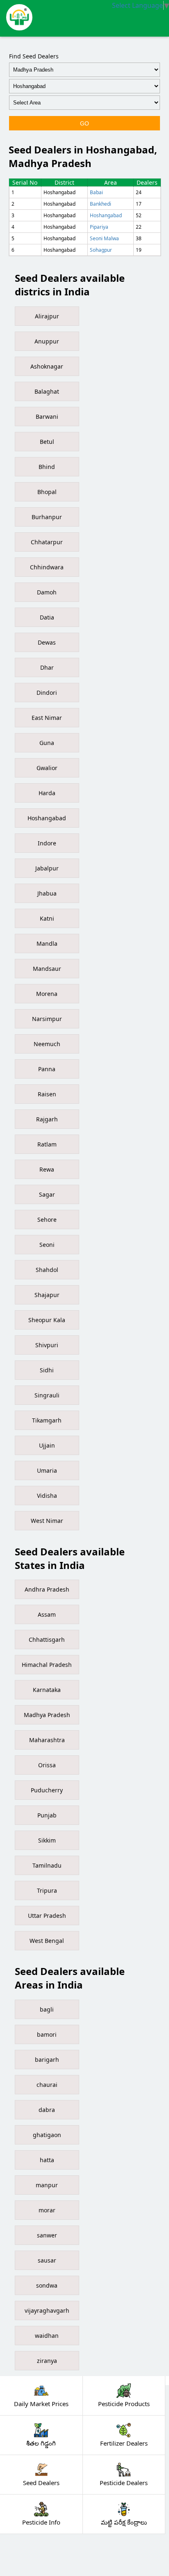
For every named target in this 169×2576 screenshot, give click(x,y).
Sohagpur (101, 250)
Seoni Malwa (104, 238)
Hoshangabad (106, 215)
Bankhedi (100, 204)
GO (84, 123)
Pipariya (99, 227)
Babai (96, 192)
